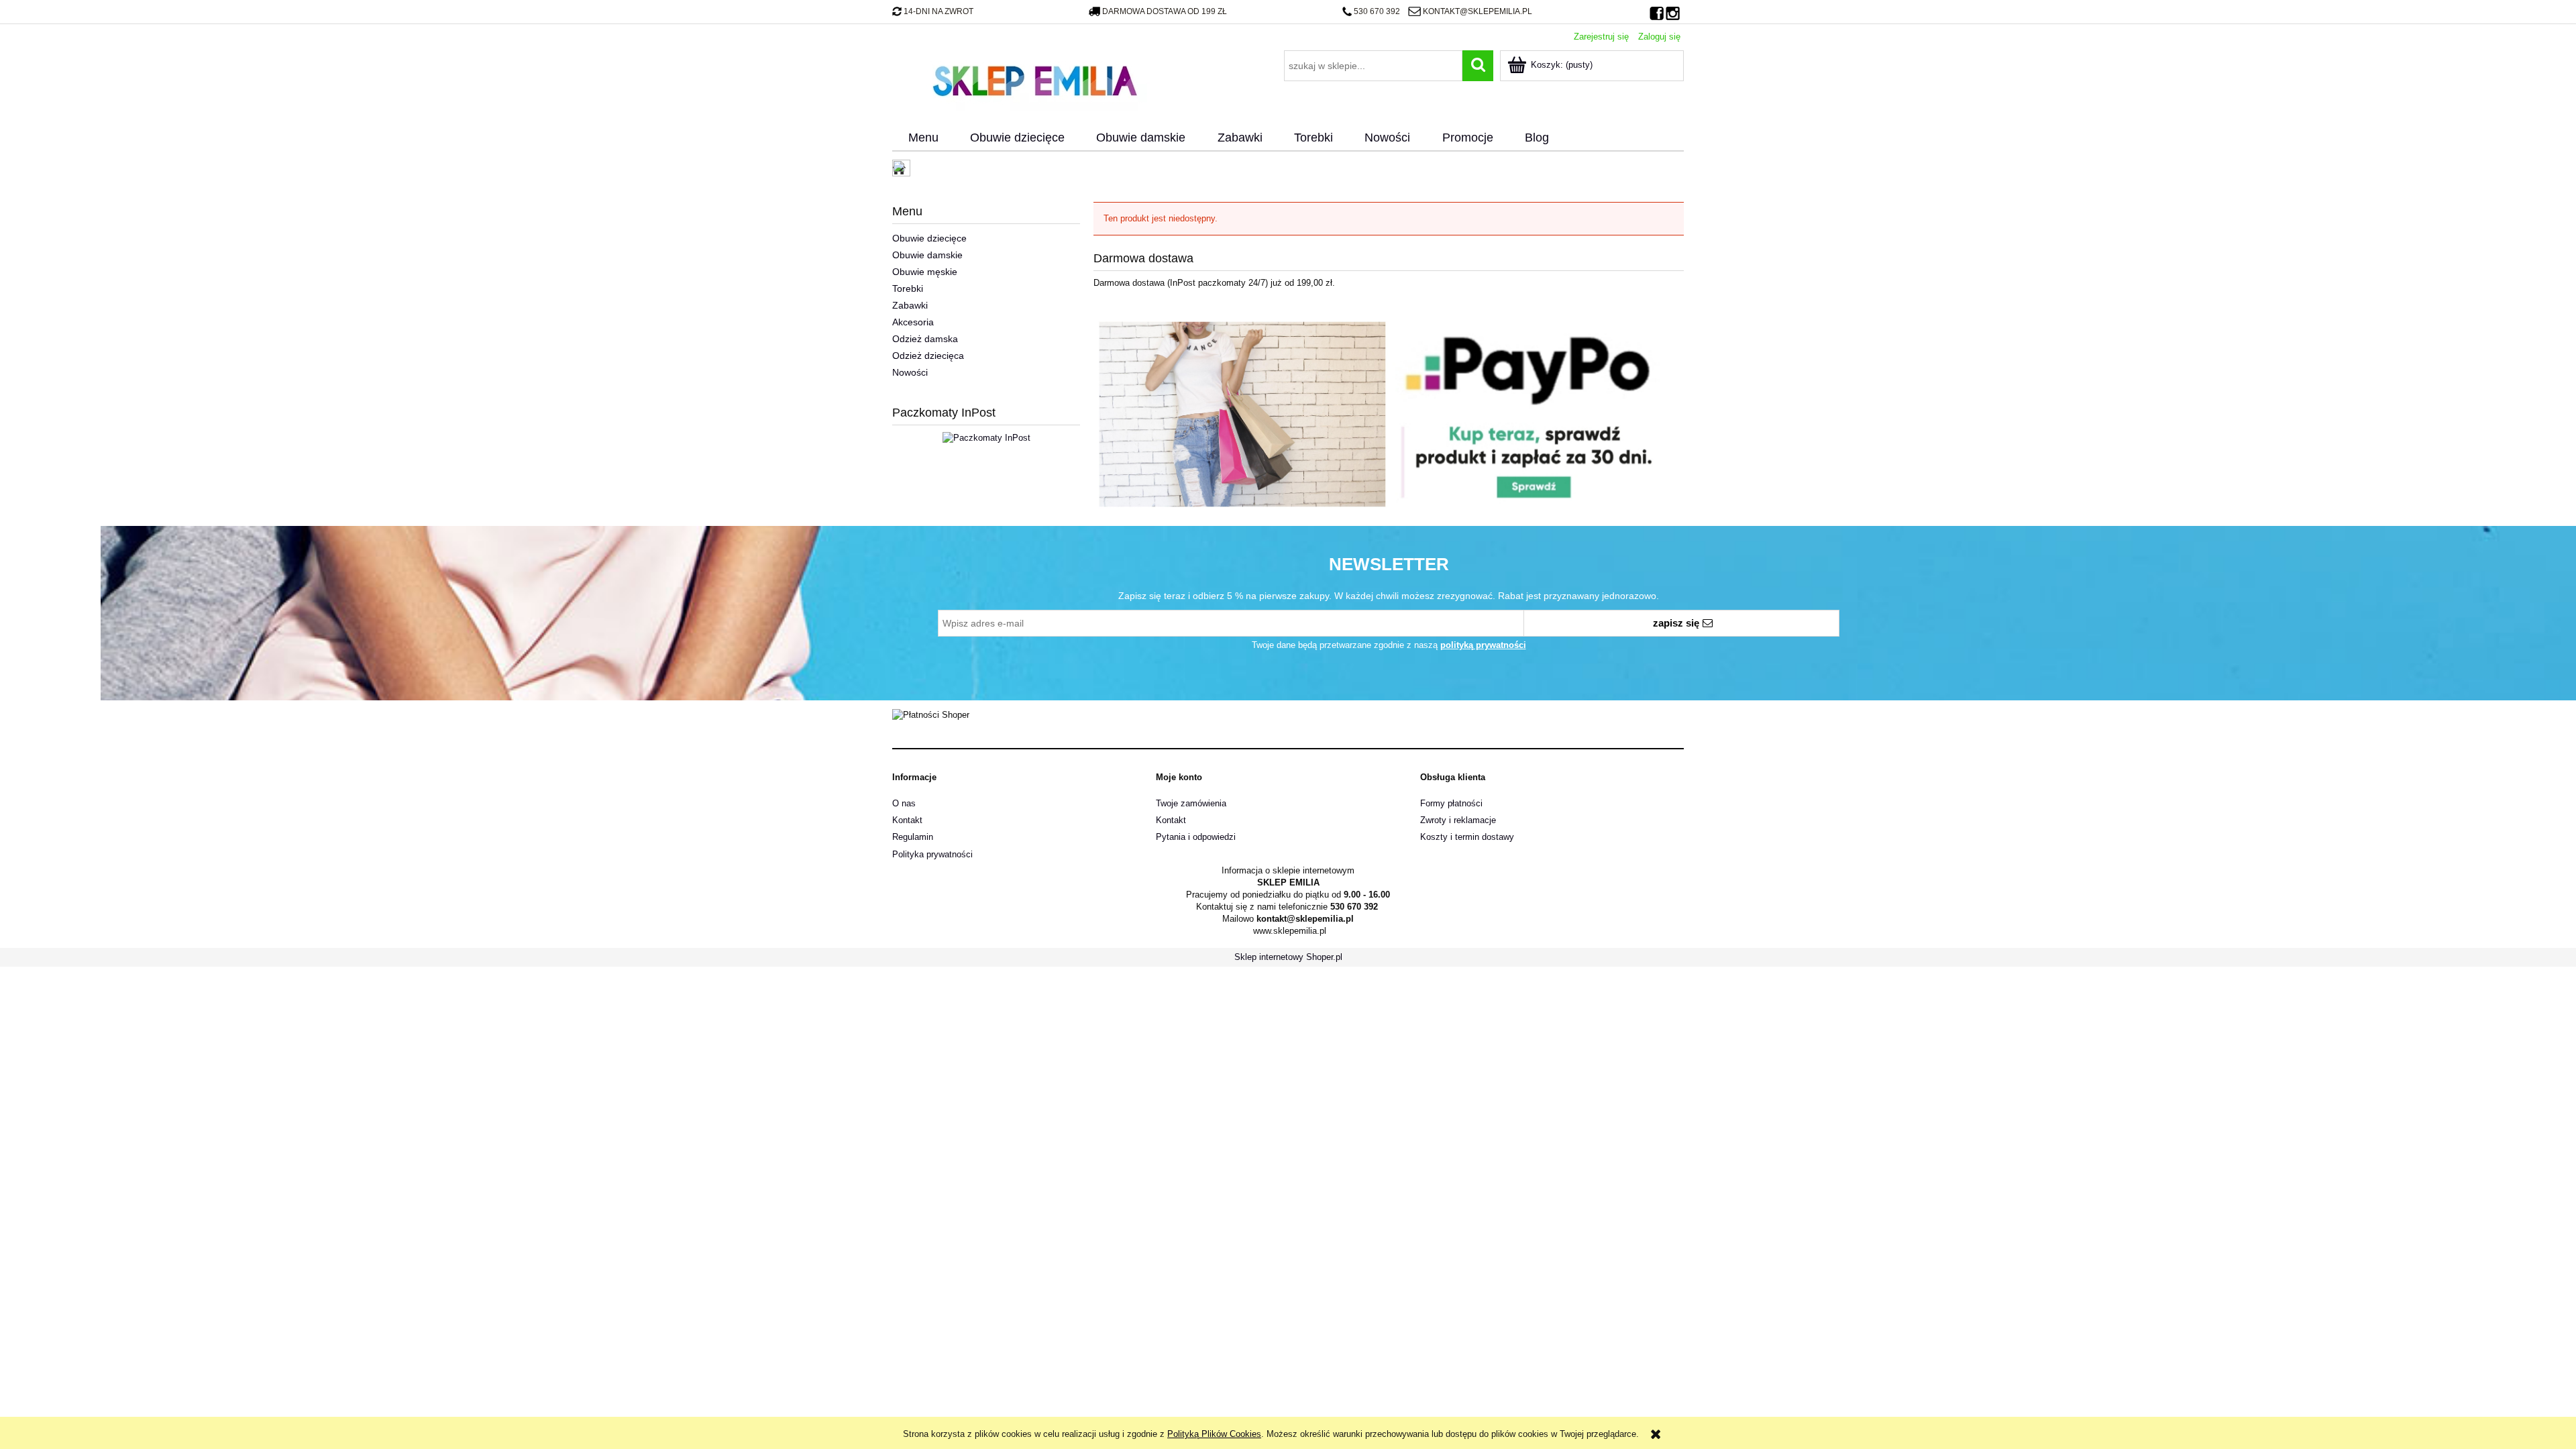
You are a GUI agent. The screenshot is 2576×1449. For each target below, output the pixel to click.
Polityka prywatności (932, 854)
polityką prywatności (1483, 645)
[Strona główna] (1034, 79)
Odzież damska (925, 339)
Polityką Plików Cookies (1214, 1434)
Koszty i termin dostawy (1467, 837)
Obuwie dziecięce (929, 238)
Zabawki (910, 305)
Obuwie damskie (927, 255)
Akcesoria (913, 322)
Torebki (908, 288)
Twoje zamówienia (1191, 803)
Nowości (910, 372)
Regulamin (913, 837)
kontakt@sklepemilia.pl (1477, 11)
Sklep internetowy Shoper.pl (1288, 957)
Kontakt (907, 820)
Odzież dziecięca (928, 356)
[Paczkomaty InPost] (986, 437)
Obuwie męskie (925, 272)
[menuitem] (923, 138)
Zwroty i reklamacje (1458, 820)
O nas (904, 803)
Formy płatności (1451, 803)
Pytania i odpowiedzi (1196, 837)
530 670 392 (1377, 11)
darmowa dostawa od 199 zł (1165, 11)
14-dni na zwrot (938, 11)
